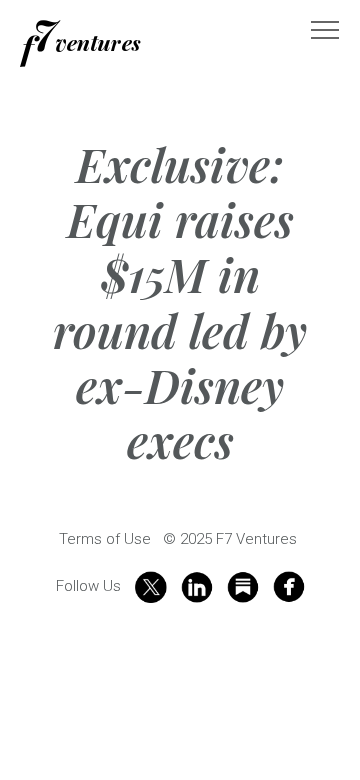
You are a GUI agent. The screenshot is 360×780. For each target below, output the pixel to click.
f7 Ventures (80, 43)
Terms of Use (105, 539)
